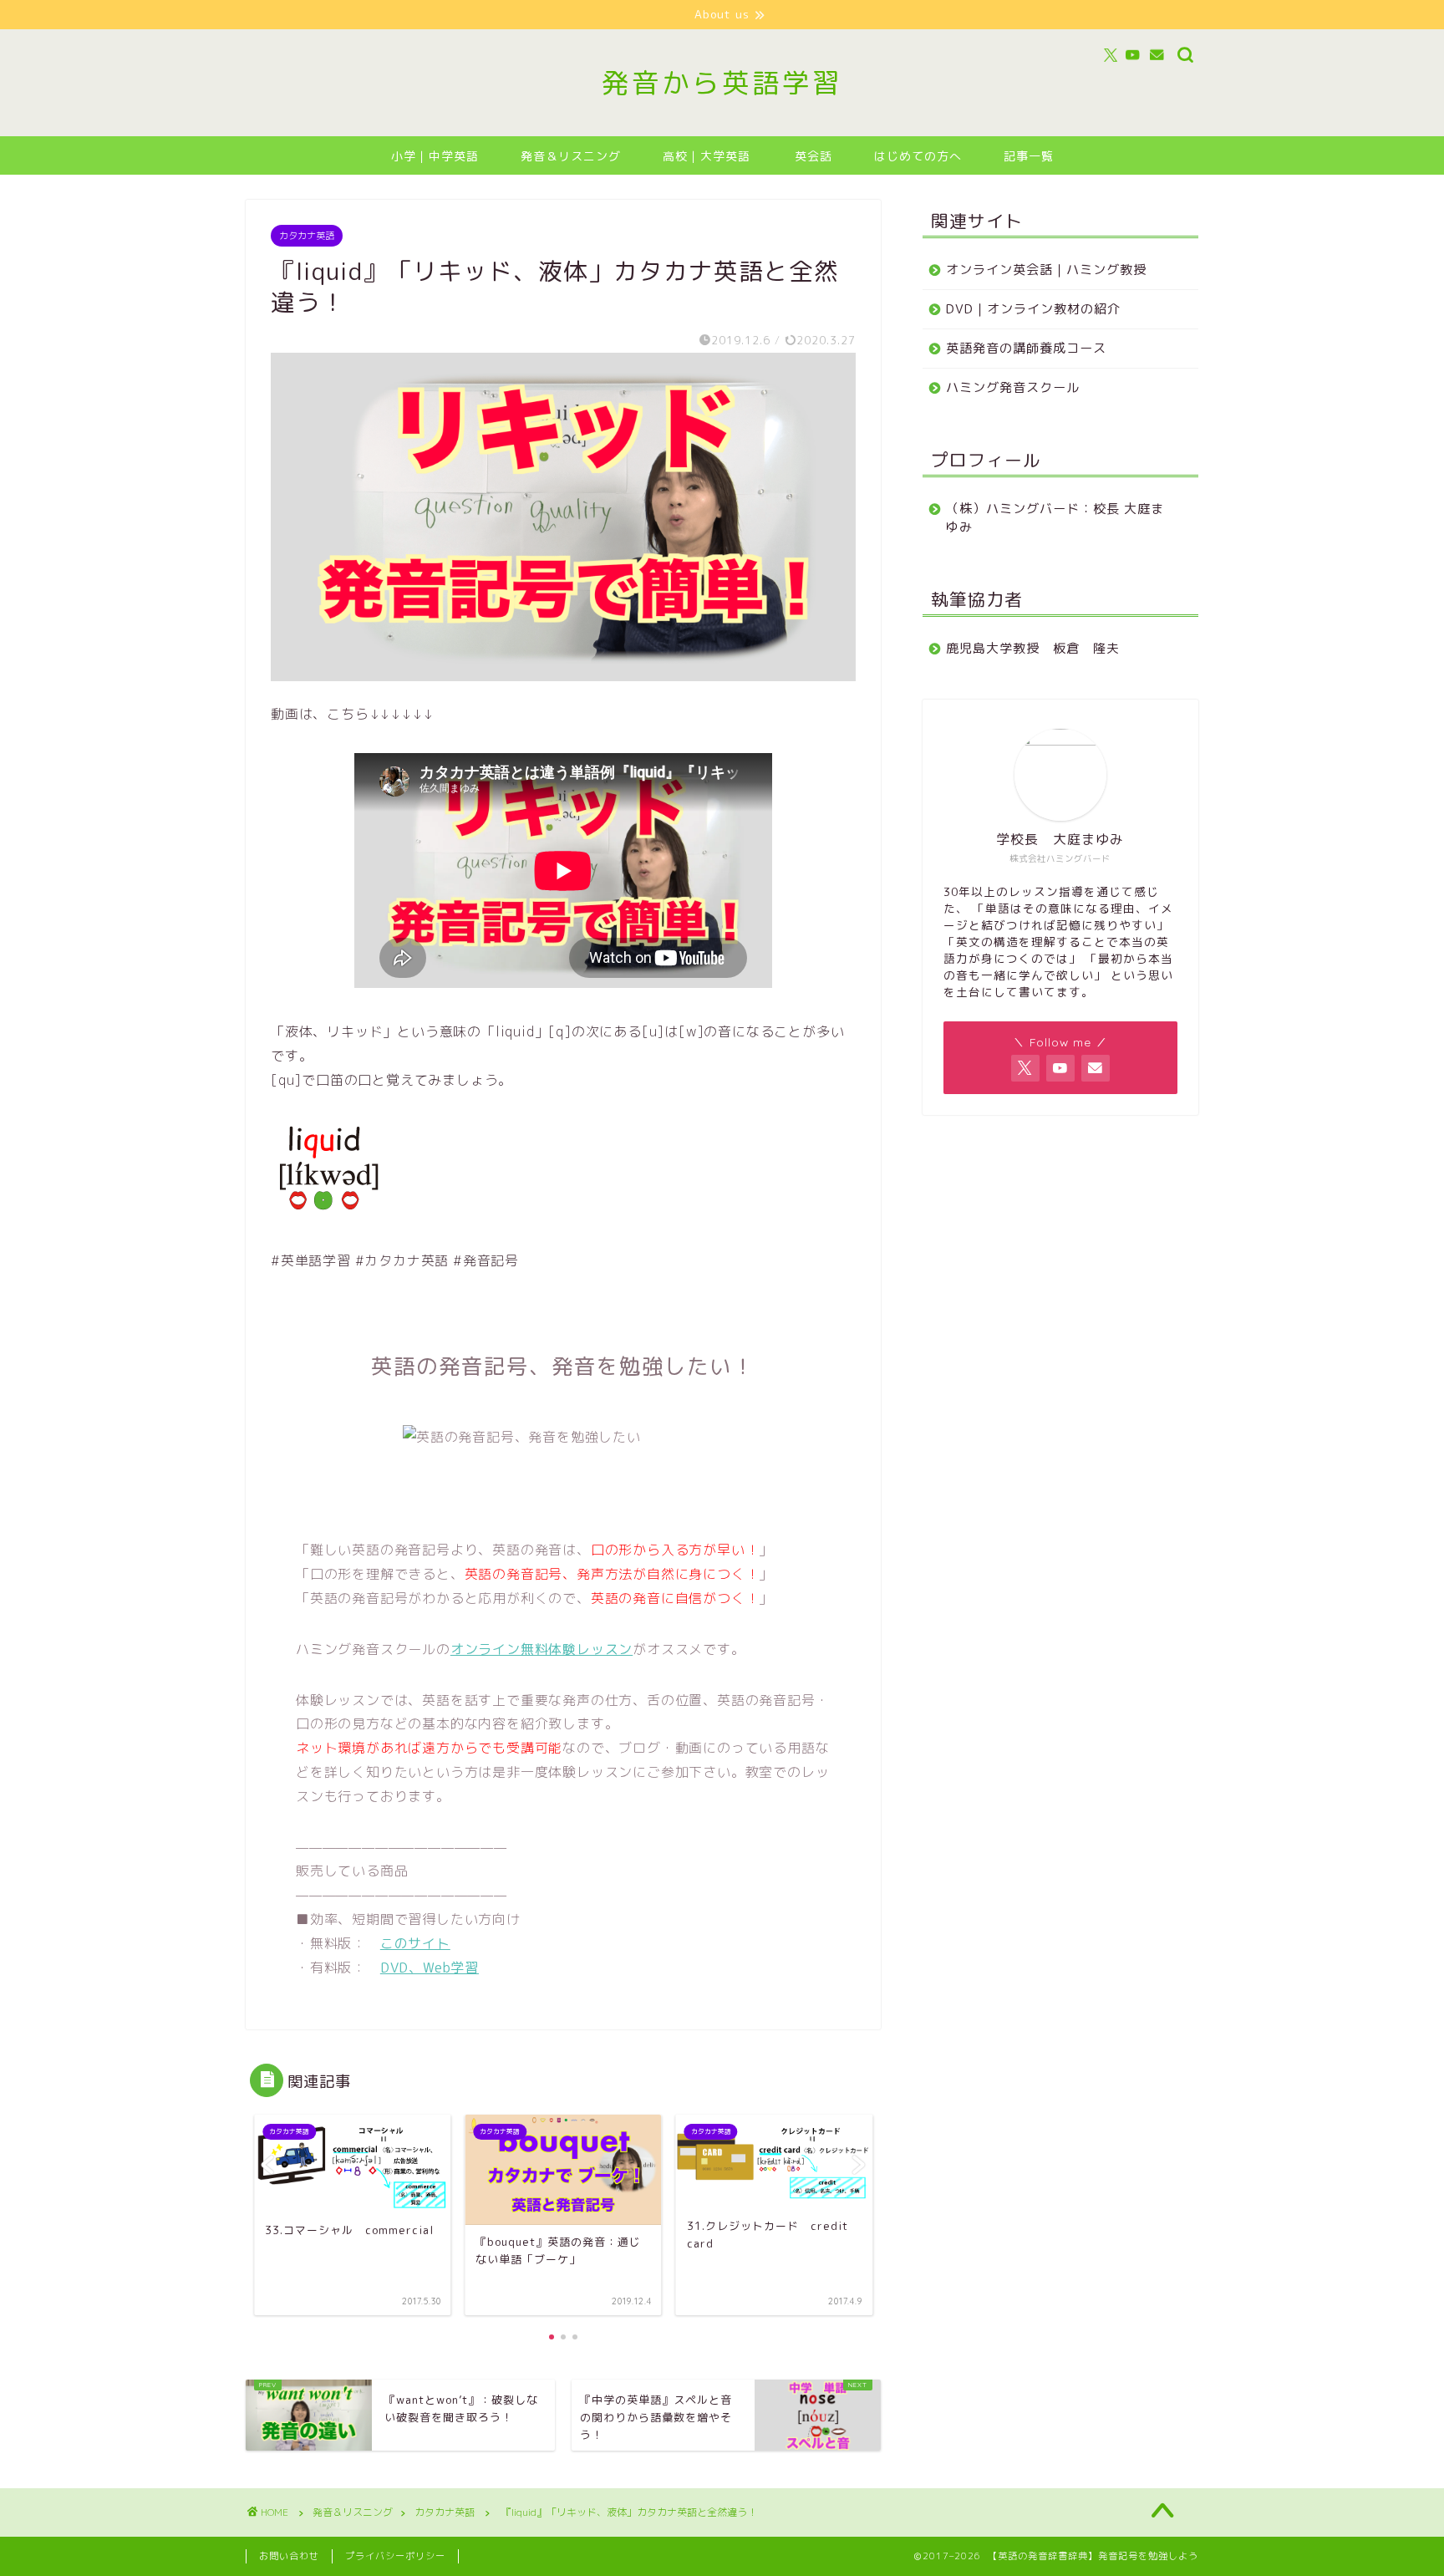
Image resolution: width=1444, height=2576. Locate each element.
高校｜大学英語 (707, 156)
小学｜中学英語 (435, 156)
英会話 (814, 156)
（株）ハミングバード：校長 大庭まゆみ (1055, 518)
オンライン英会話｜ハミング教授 (1046, 270)
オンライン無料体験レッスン (541, 1649)
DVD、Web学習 (430, 1968)
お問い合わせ (289, 2556)
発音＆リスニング (571, 156)
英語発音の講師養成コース (1026, 348)
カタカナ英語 (307, 236)
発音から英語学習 (722, 82)
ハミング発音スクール (1013, 387)
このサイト (415, 1943)
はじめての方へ (918, 156)
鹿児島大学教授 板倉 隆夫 (1033, 648)
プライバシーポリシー (395, 2556)
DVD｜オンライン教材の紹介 (1033, 309)
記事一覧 (1029, 156)
